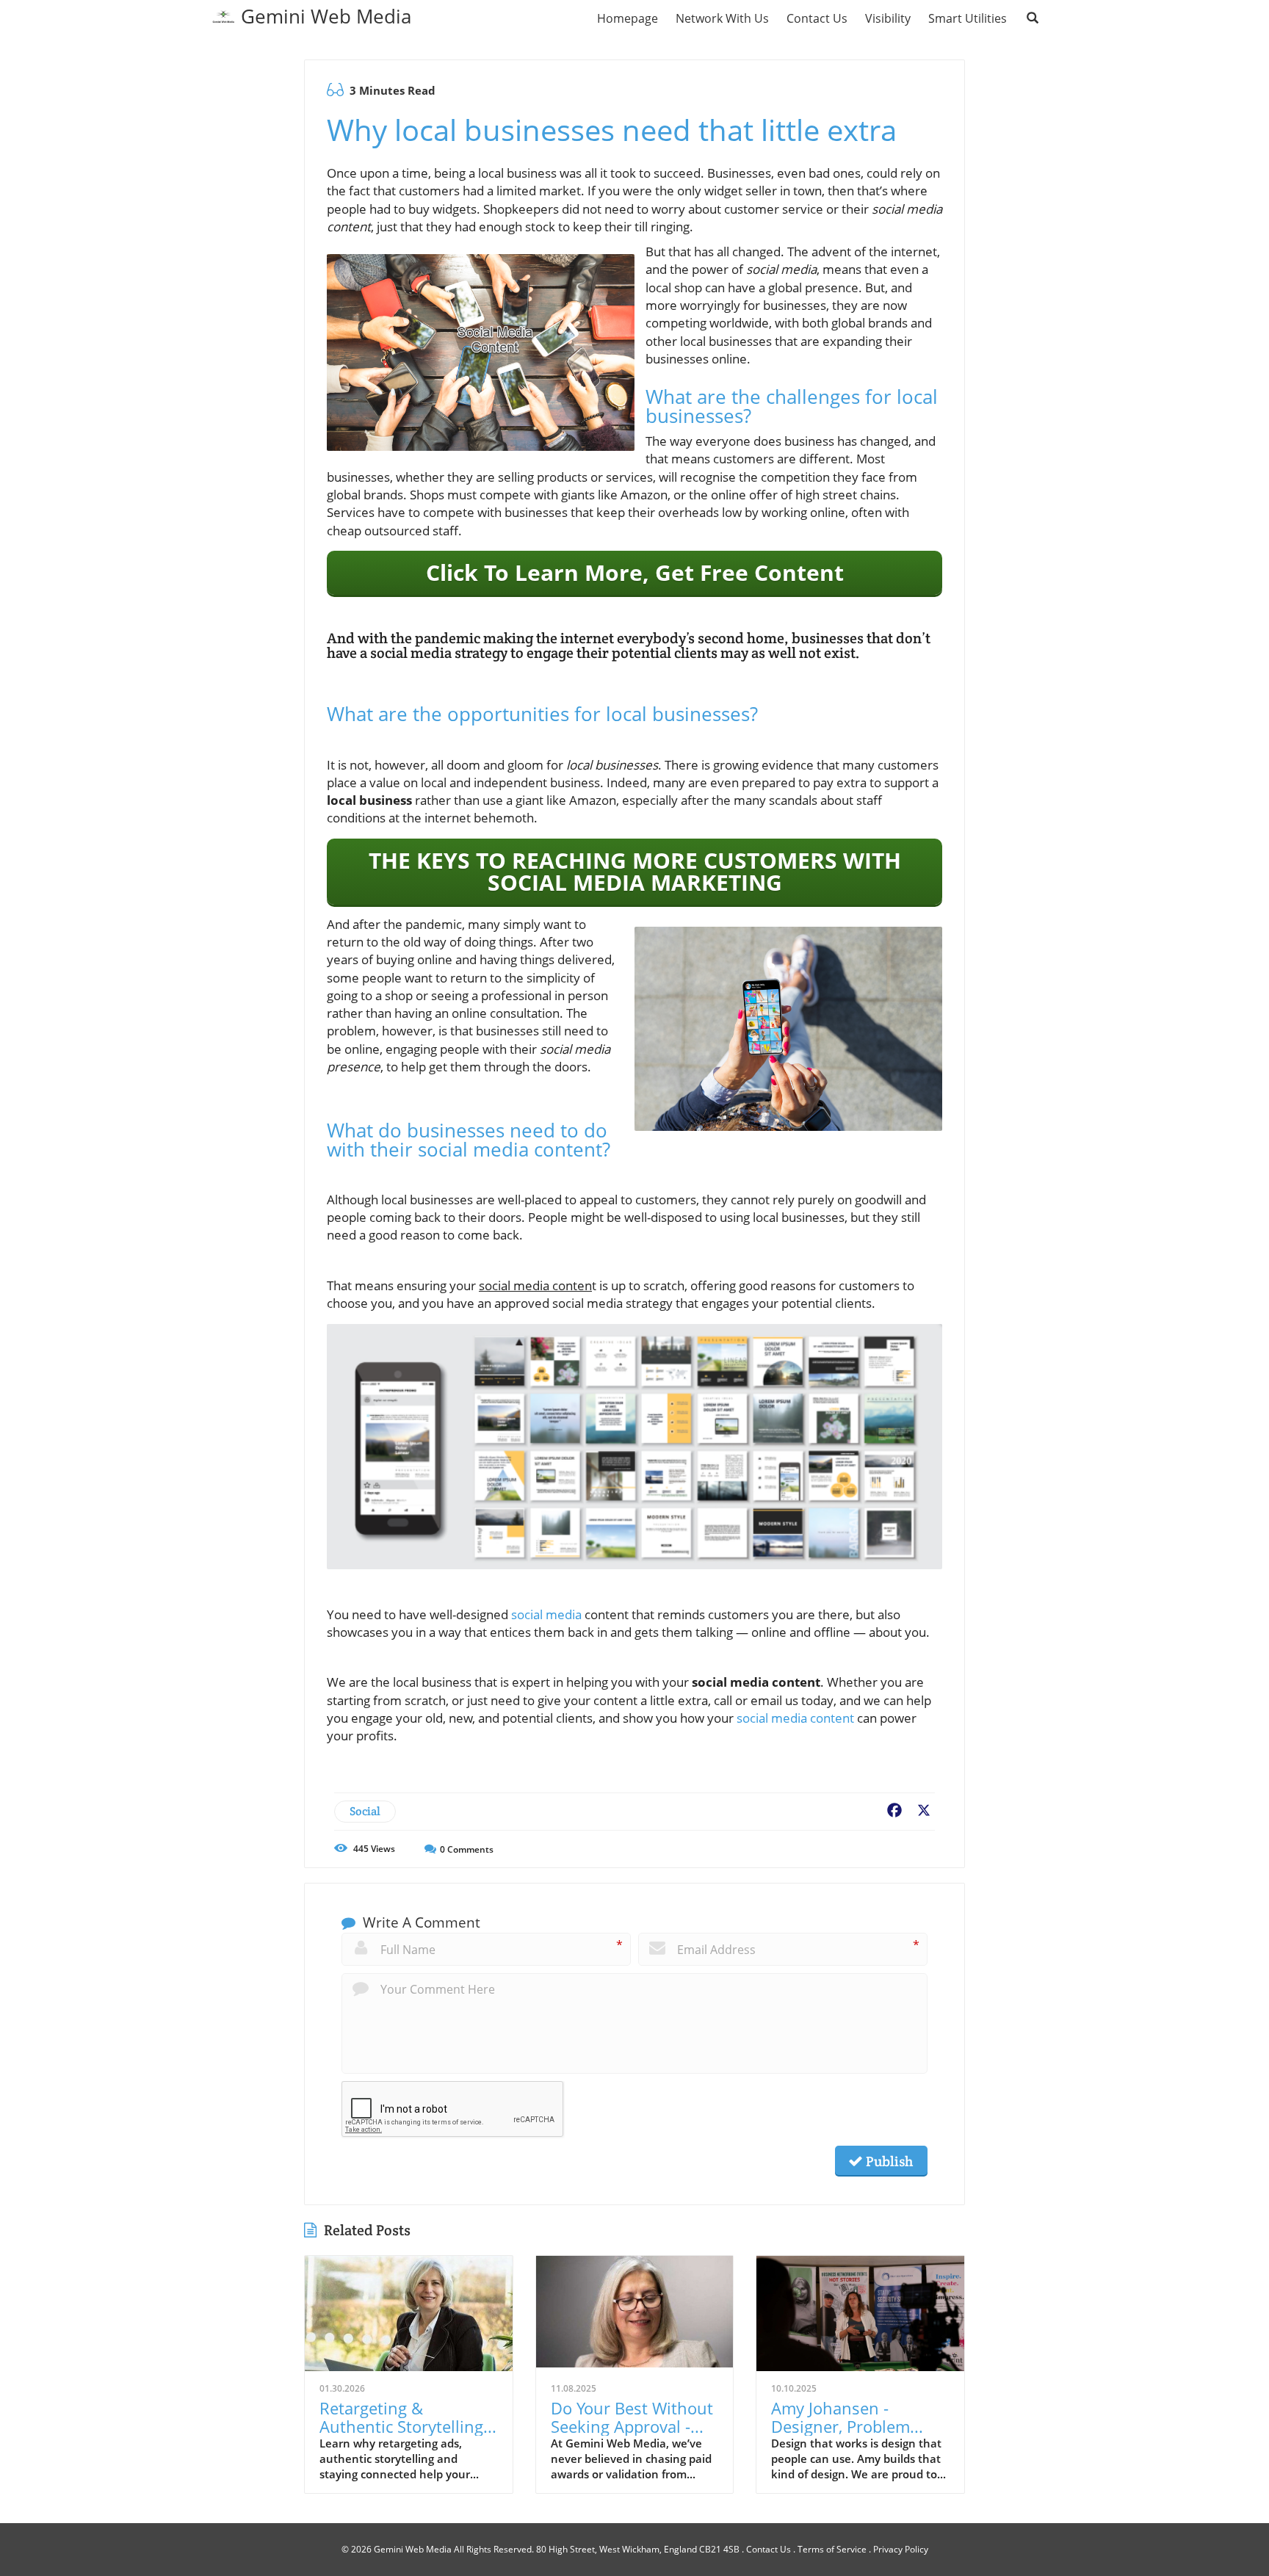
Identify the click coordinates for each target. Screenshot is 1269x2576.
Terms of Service (832, 2549)
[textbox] (326, 16)
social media (546, 1614)
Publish (888, 2161)
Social (365, 1811)
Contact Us (769, 2549)
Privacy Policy (901, 2549)
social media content (795, 1718)
